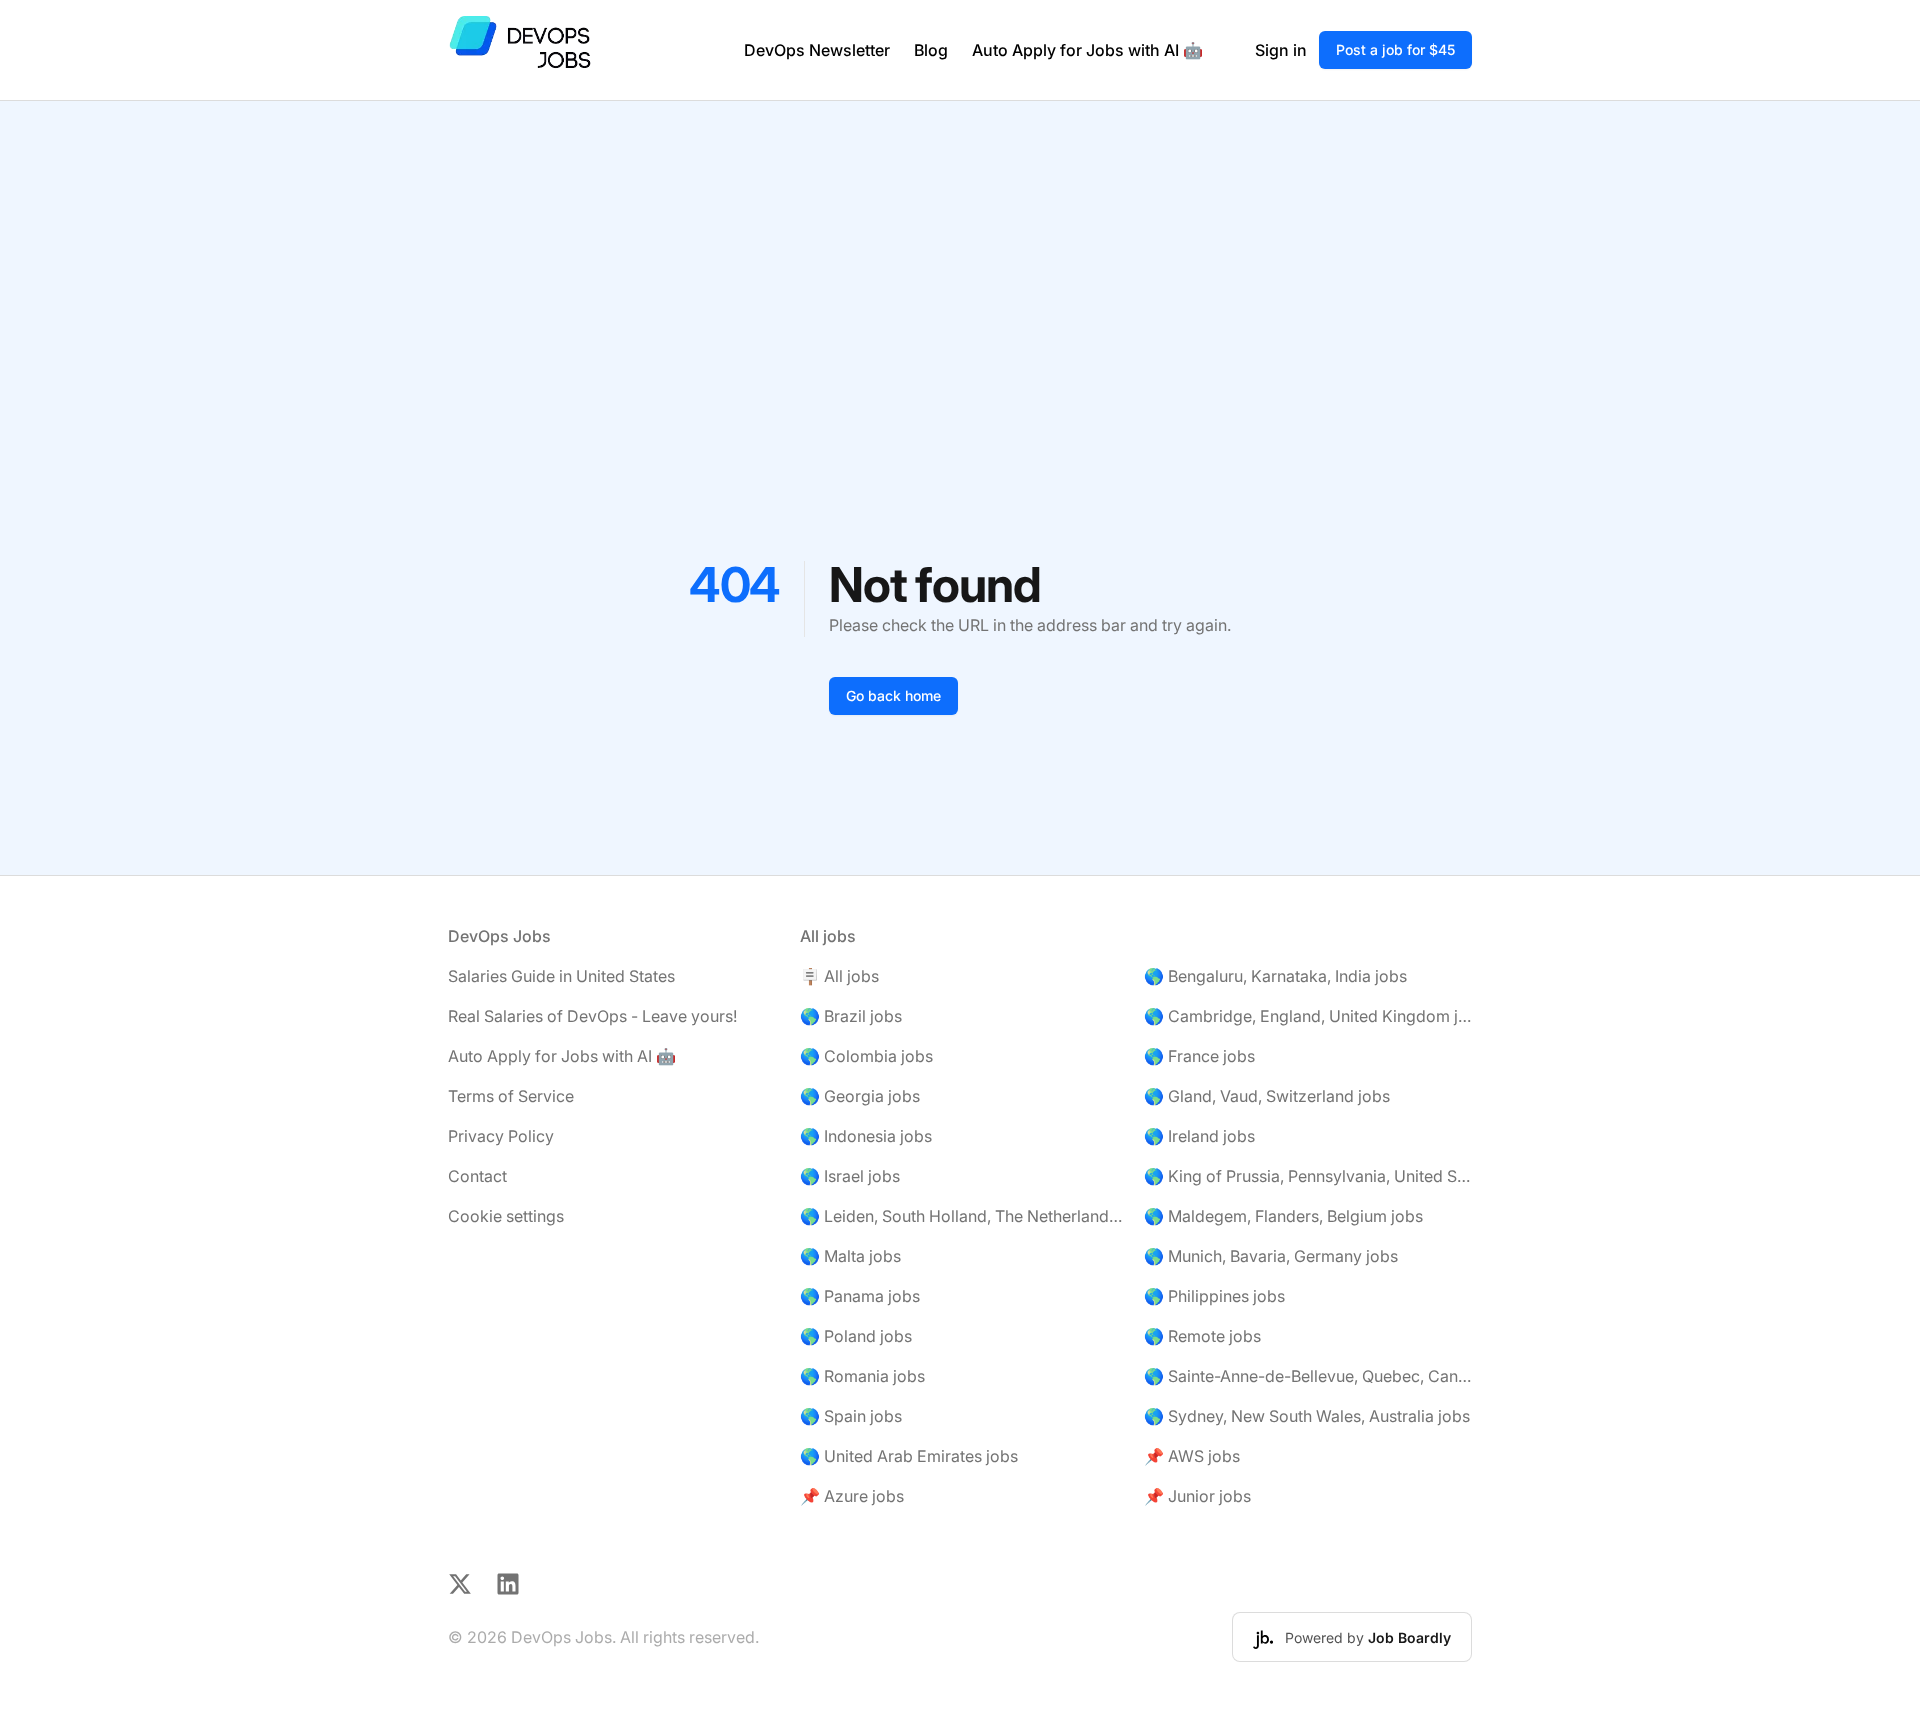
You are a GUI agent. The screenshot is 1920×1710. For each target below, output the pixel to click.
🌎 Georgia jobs (860, 1096)
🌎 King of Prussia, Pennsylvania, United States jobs (1308, 1176)
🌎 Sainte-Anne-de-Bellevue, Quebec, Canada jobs (1308, 1376)
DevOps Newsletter (817, 50)
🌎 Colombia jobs (866, 1056)
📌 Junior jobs (1197, 1496)
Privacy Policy (501, 1136)
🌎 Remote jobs (1202, 1336)
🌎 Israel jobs (850, 1176)
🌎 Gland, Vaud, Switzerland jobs (1267, 1096)
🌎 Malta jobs (850, 1256)
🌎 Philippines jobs (1214, 1296)
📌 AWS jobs (1192, 1456)
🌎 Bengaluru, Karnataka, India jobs (1275, 976)
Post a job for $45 (1395, 49)
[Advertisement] (960, 251)
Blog (931, 50)
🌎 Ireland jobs (1199, 1136)
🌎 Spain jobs (851, 1416)
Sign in (1281, 50)
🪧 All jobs (839, 976)
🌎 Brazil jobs (851, 1016)
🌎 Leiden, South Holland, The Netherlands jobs (964, 1216)
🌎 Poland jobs (856, 1336)
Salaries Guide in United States (561, 976)
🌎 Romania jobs (862, 1376)
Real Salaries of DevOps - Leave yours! (592, 1016)
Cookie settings (506, 1216)
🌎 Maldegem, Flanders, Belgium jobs (1283, 1216)
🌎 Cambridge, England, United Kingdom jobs (1308, 1016)
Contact (477, 1176)
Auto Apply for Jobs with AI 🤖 (1087, 50)
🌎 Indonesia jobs (866, 1136)
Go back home (893, 695)
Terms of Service (511, 1096)
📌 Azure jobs (852, 1496)
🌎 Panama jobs (860, 1296)
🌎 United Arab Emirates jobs (909, 1456)
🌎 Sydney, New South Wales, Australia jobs (1307, 1416)
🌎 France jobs (1199, 1056)
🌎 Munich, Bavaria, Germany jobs (1271, 1256)
